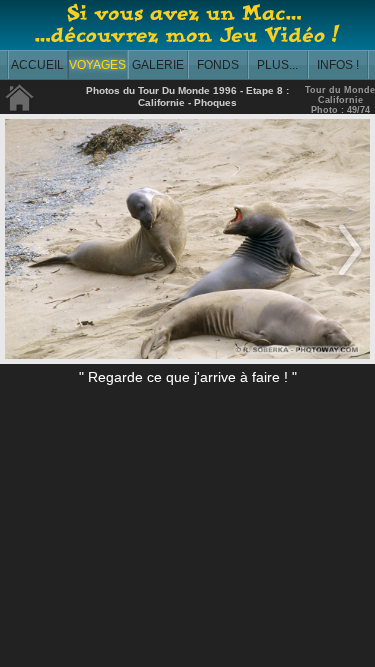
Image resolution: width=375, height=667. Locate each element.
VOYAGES (97, 65)
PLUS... (277, 65)
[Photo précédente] (25, 277)
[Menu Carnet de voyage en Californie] (20, 107)
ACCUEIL (37, 65)
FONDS (218, 65)
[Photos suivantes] (350, 277)
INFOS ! (338, 65)
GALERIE (158, 65)
